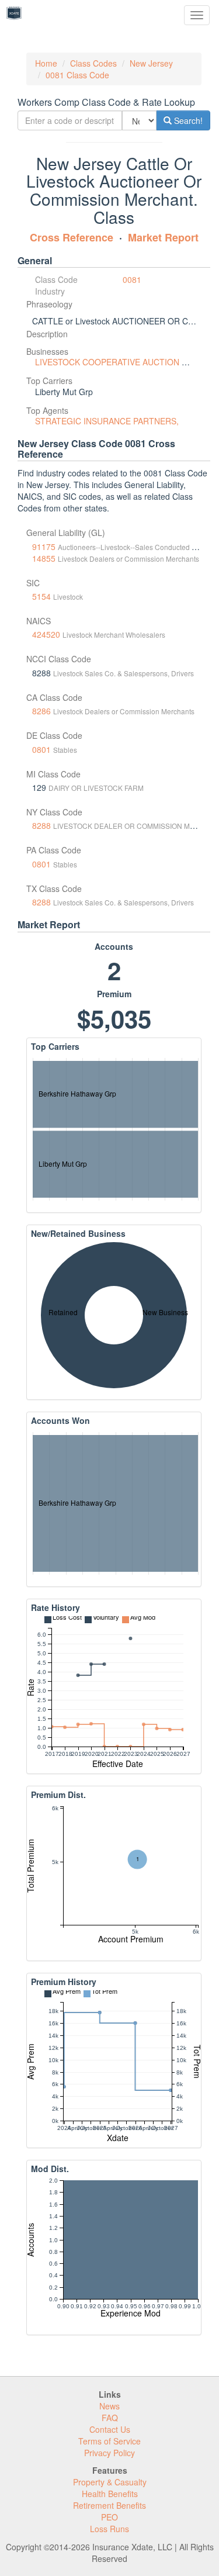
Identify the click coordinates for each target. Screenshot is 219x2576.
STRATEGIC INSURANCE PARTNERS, (107, 421)
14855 (44, 558)
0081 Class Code (77, 75)
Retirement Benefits (109, 2505)
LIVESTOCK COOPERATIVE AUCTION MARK (120, 362)
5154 (41, 596)
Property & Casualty (110, 2482)
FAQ (110, 2418)
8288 (41, 825)
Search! (187, 120)
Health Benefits (110, 2494)
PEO (109, 2517)
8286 (41, 711)
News (109, 2406)
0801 (41, 749)
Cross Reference (72, 237)
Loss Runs (109, 2529)
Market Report (163, 237)
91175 (44, 547)
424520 (46, 634)
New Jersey (151, 63)
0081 (132, 279)
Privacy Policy (109, 2453)
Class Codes (93, 63)
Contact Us (110, 2429)
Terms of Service (109, 2441)
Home (46, 63)
